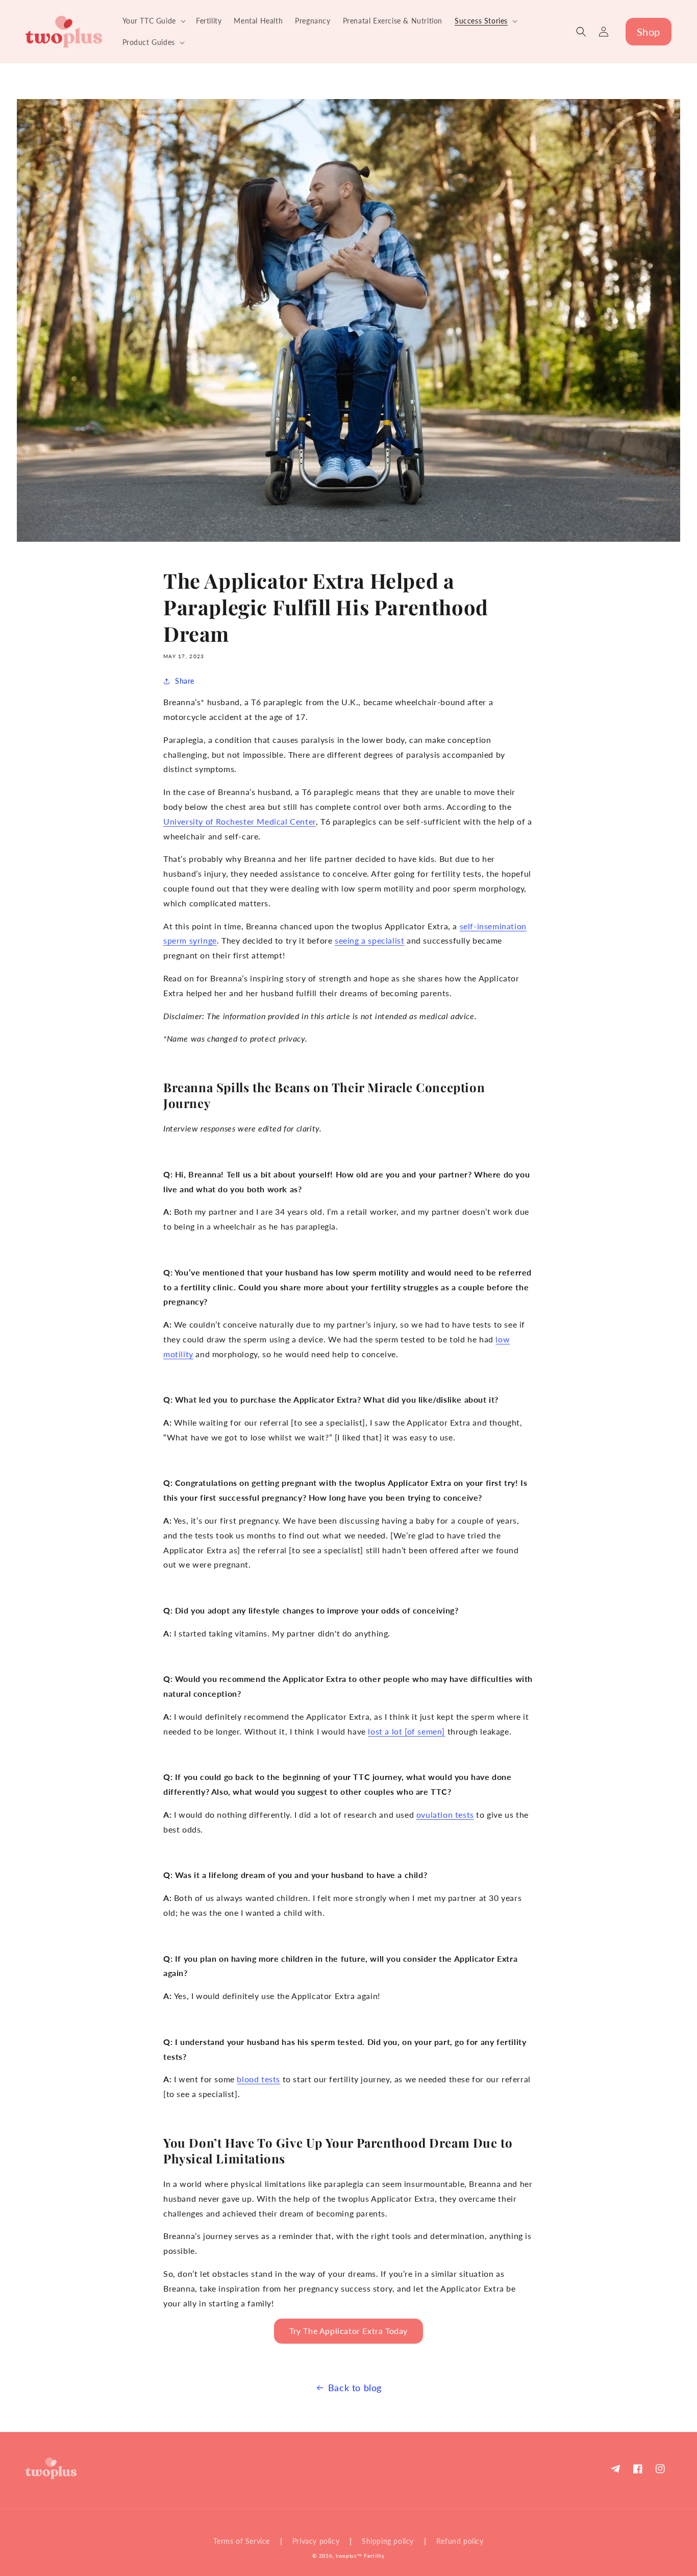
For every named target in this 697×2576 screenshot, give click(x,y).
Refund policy (460, 2541)
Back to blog (355, 2388)
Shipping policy (388, 2541)
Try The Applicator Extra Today (348, 2331)
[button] (153, 21)
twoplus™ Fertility (360, 2556)
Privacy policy (316, 2541)
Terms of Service (242, 2541)
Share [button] (185, 681)
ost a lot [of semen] (408, 1731)
